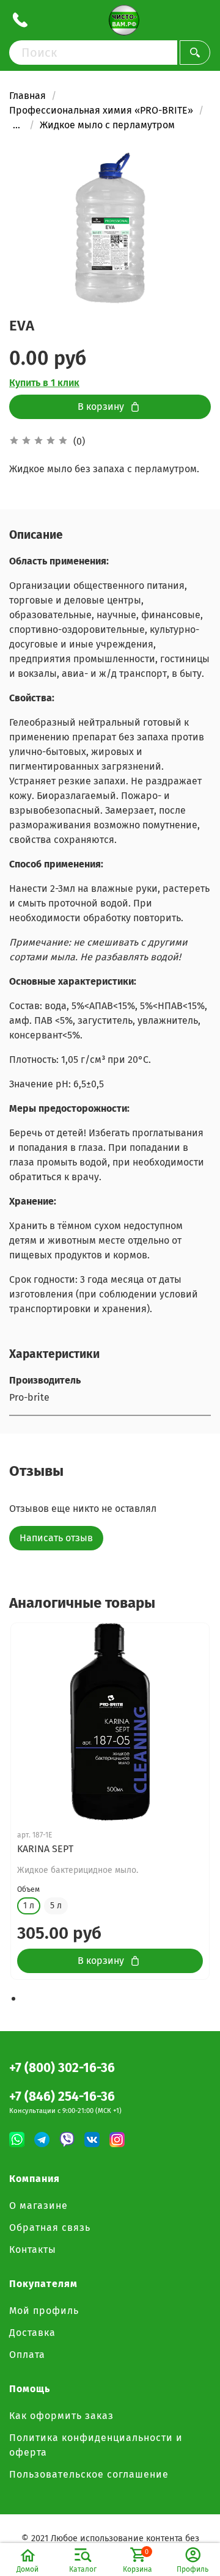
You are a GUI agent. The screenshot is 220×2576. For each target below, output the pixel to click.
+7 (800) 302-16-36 (62, 2068)
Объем (28, 1889)
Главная (28, 96)
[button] (13, 1999)
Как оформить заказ (61, 2416)
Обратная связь (50, 2228)
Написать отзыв (56, 1538)
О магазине (38, 2206)
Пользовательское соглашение (89, 2474)
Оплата (27, 2355)
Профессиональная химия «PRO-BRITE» (101, 110)
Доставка (32, 2333)
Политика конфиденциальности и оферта (96, 2445)
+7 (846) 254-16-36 (62, 2097)
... (16, 125)
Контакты (33, 2249)
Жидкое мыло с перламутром (107, 125)
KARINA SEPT (45, 1849)
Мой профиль (44, 2311)
